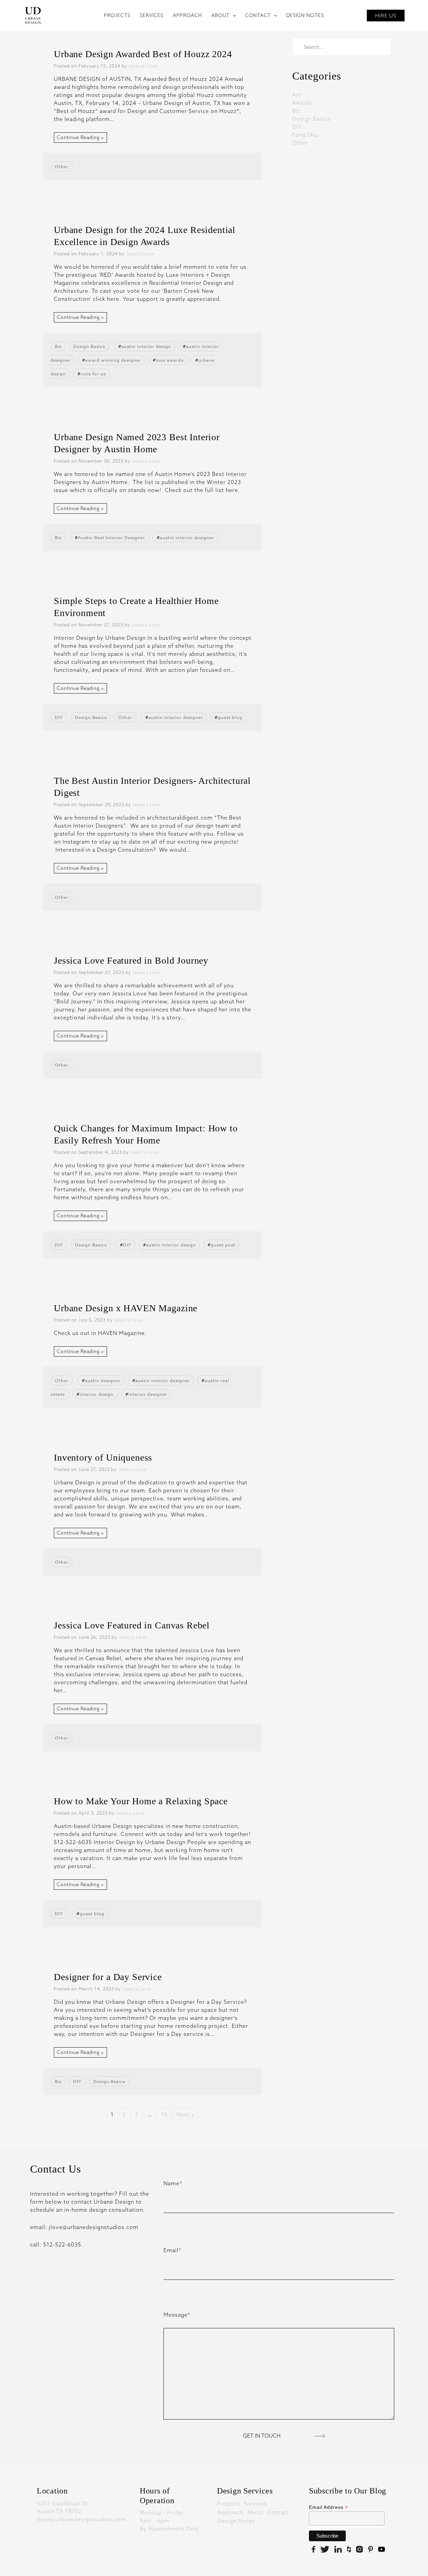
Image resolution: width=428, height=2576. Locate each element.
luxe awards (170, 360)
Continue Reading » (80, 137)
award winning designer (113, 360)
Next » (186, 2114)
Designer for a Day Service (108, 1977)
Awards (302, 103)
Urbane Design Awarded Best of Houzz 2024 (143, 54)
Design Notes (236, 2521)
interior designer (148, 1394)
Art (297, 95)
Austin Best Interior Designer (112, 537)
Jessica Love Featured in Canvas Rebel (132, 1625)
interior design (97, 1394)
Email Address (329, 2507)
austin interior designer (187, 537)
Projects (229, 2503)
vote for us (93, 374)
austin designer (103, 1380)
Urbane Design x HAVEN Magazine (126, 1308)
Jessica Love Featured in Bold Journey (131, 960)
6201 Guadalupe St (62, 2503)
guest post (223, 1245)
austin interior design (146, 346)
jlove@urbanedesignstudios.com (82, 2519)
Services (255, 2503)
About (255, 2512)
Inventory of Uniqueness (103, 1457)
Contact (278, 2512)
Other (62, 166)
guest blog (230, 717)
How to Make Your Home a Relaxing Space (141, 1801)
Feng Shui (306, 135)
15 (164, 2114)
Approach (230, 2512)
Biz (58, 346)
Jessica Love (143, 66)
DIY (59, 717)
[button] (233, 15)
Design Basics (89, 346)
